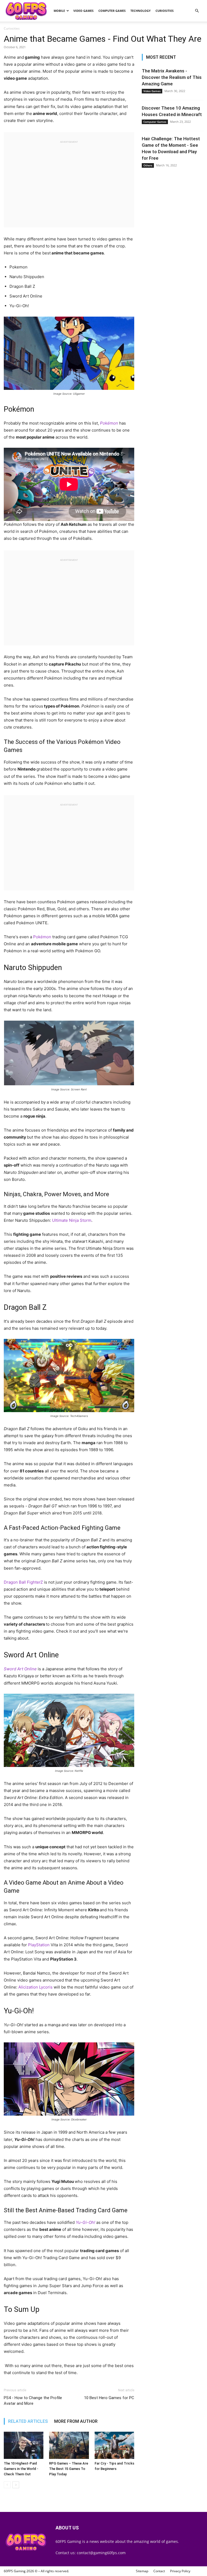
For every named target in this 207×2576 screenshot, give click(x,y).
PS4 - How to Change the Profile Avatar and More (33, 2401)
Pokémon (43, 937)
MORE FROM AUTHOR (76, 2421)
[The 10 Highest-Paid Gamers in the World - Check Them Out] (24, 2445)
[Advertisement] (69, 182)
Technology (141, 11)
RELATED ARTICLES (28, 2421)
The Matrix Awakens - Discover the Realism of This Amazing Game (172, 77)
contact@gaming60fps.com (101, 2553)
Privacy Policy (180, 2571)
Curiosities (165, 11)
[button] (197, 11)
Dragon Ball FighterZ (23, 1582)
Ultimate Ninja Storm (72, 1220)
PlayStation (39, 1945)
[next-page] (16, 2485)
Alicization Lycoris (35, 1987)
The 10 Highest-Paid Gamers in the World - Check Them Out (21, 2469)
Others (148, 165)
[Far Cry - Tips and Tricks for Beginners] (114, 2445)
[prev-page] (7, 2485)
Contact (159, 2571)
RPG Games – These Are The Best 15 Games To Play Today (69, 2469)
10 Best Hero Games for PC (109, 2398)
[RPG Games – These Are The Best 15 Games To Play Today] (69, 2445)
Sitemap (142, 2571)
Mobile (59, 11)
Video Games (83, 11)
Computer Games (112, 11)
